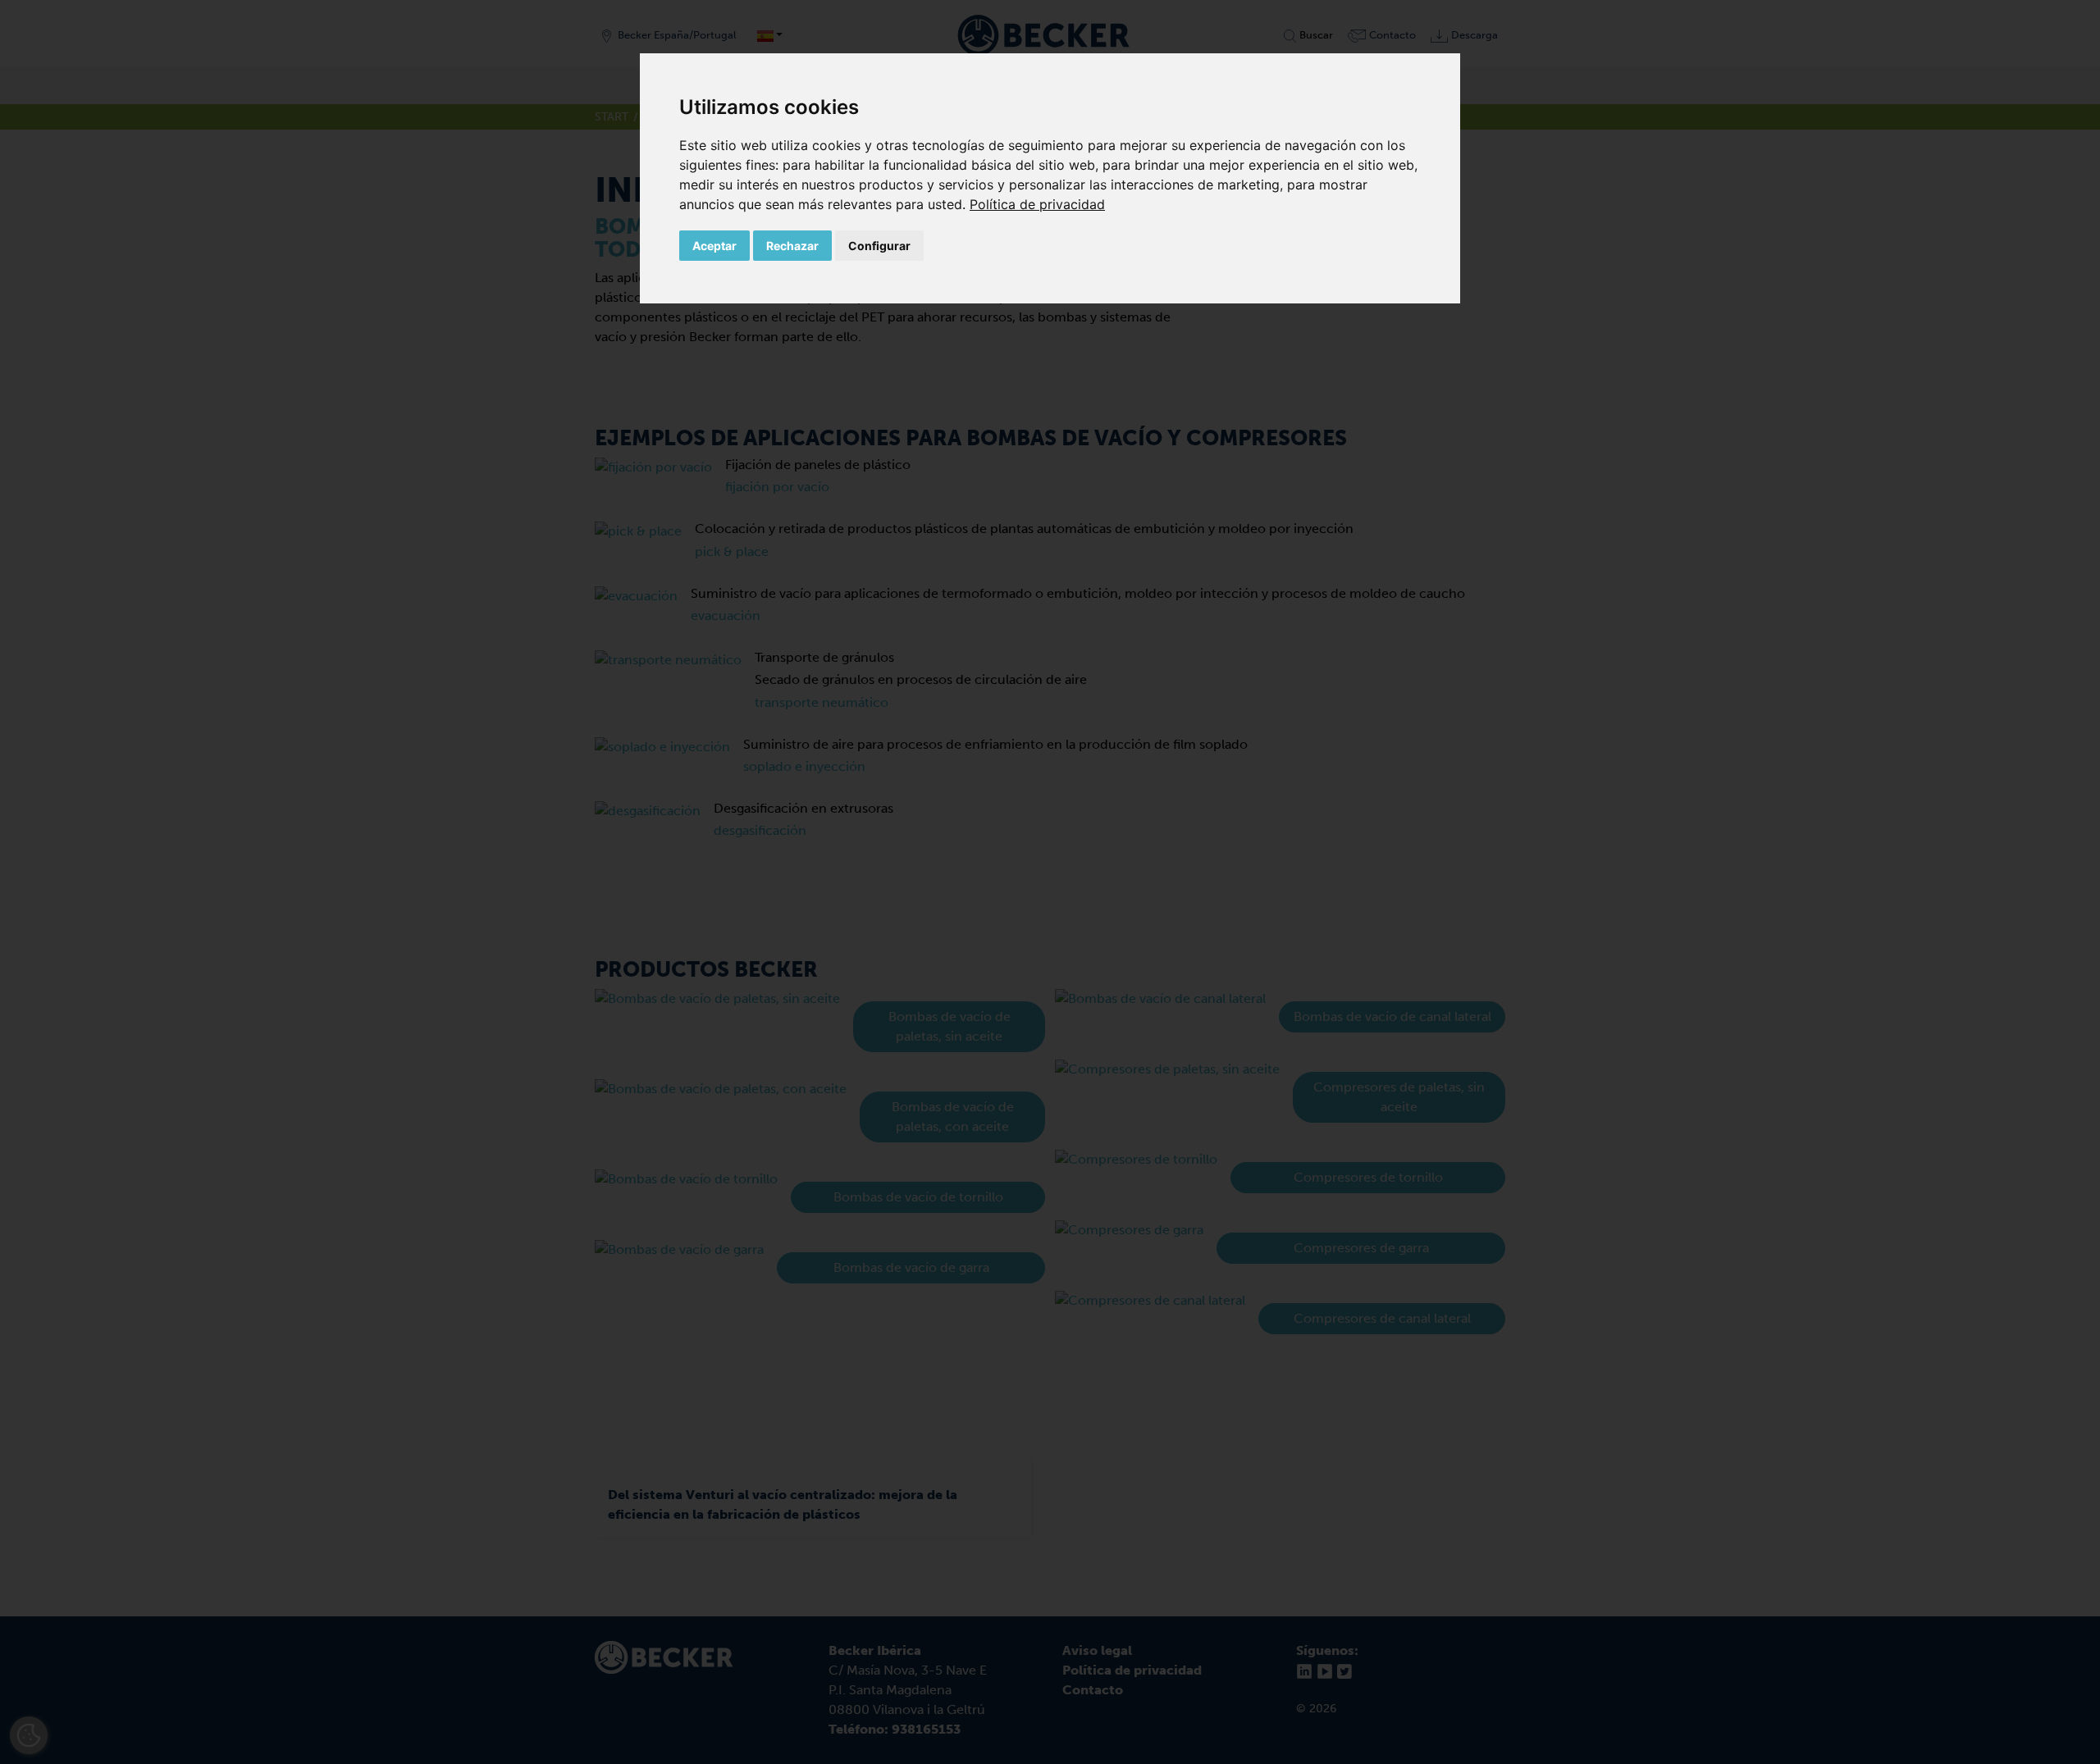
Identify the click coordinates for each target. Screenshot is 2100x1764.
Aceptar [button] (714, 246)
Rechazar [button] (792, 246)
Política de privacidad (1037, 204)
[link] (1037, 204)
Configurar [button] (879, 246)
